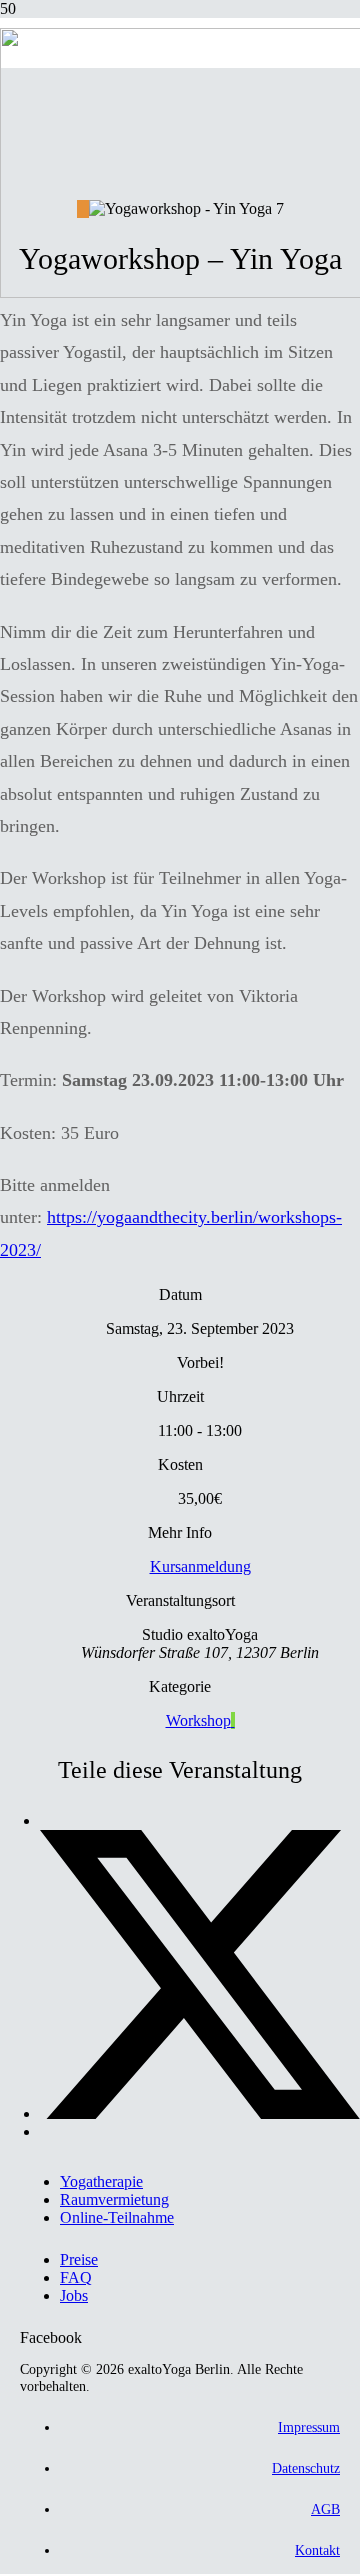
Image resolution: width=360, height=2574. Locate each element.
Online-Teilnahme (117, 2217)
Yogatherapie (101, 2181)
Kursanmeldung (200, 1566)
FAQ (76, 2277)
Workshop (198, 1720)
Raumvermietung (114, 2199)
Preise (79, 2259)
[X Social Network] (200, 2113)
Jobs (74, 2295)
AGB (325, 2509)
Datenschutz (306, 2468)
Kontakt (317, 2550)
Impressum (309, 2427)
